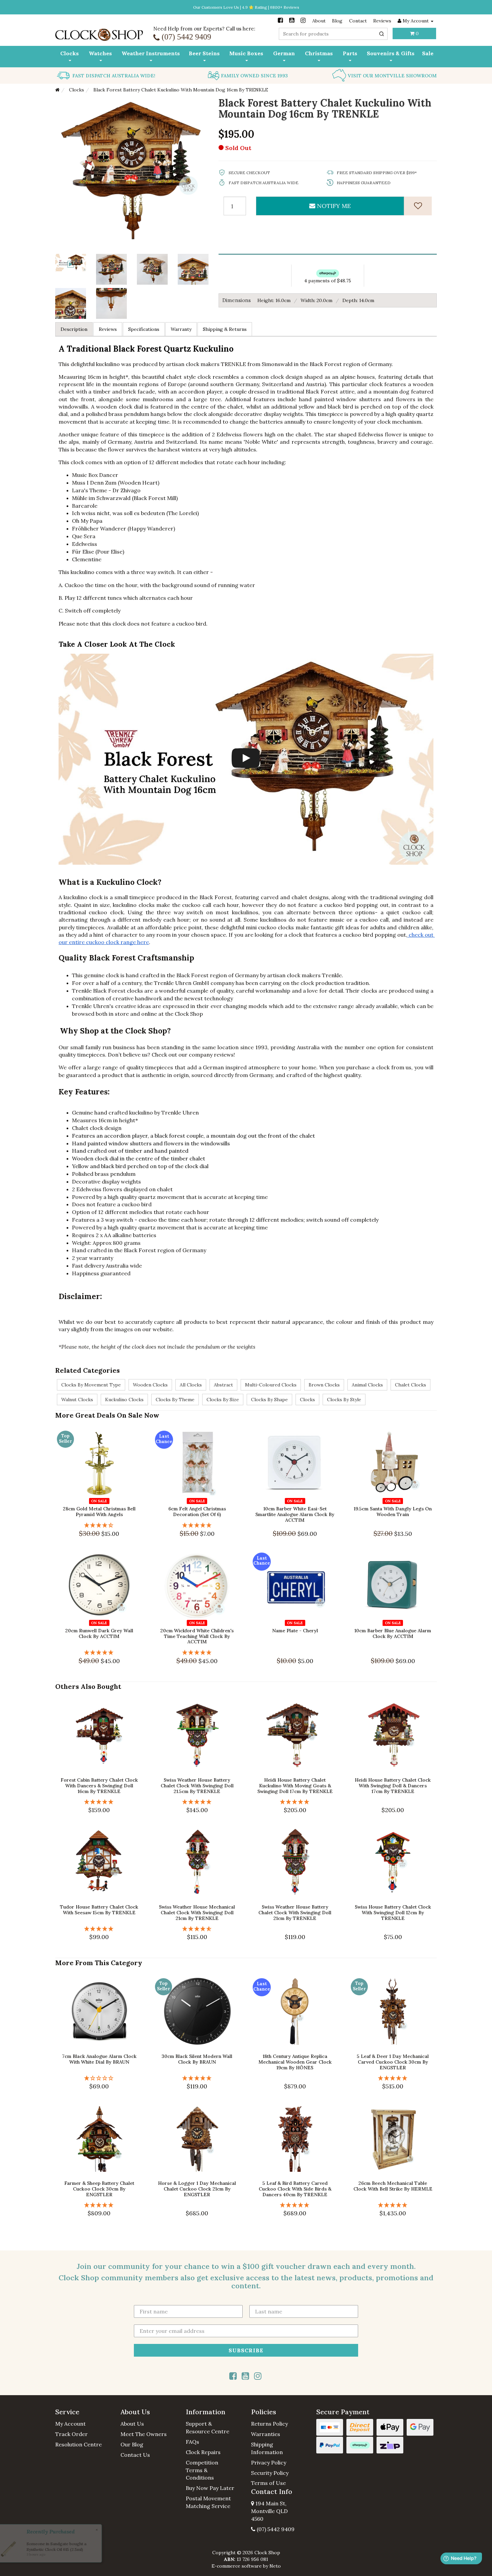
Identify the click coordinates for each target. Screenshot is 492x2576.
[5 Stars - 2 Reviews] (197, 1653)
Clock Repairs (203, 2452)
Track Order (71, 2434)
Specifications (144, 329)
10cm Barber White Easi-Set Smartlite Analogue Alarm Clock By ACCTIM (295, 1514)
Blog (337, 21)
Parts (350, 53)
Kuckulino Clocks (124, 1400)
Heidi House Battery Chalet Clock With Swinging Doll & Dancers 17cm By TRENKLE (393, 1786)
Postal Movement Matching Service (208, 2502)
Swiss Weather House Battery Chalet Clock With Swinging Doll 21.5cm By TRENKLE (197, 1786)
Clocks (69, 53)
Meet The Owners (144, 2434)
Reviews (382, 21)
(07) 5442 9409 (275, 2529)
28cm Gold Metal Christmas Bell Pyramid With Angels (99, 1512)
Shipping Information (267, 2448)
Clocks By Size (223, 1400)
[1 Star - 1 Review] (99, 2078)
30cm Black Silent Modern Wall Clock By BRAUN (197, 2059)
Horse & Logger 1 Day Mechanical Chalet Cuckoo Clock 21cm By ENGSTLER (197, 2189)
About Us (132, 2424)
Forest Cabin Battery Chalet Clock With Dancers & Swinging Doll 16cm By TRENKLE (99, 1786)
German (284, 53)
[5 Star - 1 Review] (197, 1525)
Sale (428, 53)
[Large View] (111, 269)
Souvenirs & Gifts (391, 53)
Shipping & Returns (225, 329)
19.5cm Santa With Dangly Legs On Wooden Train (393, 1512)
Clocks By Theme (175, 1400)
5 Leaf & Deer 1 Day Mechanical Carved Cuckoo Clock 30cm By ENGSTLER (393, 2062)
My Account (70, 2424)
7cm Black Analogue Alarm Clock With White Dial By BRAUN (99, 2059)
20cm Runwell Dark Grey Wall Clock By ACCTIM (99, 1633)
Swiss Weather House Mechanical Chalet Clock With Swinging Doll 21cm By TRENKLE (197, 1913)
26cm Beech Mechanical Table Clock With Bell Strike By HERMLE (393, 2186)
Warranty (181, 329)
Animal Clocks (367, 1385)
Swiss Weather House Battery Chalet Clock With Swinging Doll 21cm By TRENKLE (295, 1913)
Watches (100, 53)
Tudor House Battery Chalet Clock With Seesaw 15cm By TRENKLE (99, 1910)
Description (74, 329)
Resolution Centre (78, 2444)
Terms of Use (268, 2483)
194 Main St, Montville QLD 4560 (269, 2511)
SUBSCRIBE (246, 2350)
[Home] (57, 90)
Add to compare (102, 1492)
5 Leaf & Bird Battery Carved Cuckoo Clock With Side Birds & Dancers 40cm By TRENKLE (295, 2189)
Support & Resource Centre (208, 2427)
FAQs (192, 2442)
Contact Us (135, 2455)
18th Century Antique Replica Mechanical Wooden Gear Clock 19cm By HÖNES (295, 2062)
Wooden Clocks (150, 1385)
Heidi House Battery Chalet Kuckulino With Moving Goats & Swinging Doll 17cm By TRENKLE (295, 1786)
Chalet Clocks (411, 1385)
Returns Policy (269, 2424)
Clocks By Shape (269, 1400)
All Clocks (191, 1385)
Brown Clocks (324, 1385)
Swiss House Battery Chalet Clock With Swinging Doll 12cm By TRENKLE (393, 1913)
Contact (358, 21)
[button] (83, 2412)
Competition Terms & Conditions (202, 2470)
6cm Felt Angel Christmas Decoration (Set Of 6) (197, 1512)
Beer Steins (204, 53)
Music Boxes (246, 53)
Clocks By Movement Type (91, 1385)
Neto (275, 2566)
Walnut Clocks (77, 1400)
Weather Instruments (151, 53)
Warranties (266, 2434)
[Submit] (382, 34)
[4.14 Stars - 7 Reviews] (99, 1525)
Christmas (319, 53)
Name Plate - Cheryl (295, 1631)
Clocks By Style (344, 1400)
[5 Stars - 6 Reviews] (295, 1802)
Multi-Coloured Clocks (271, 1385)
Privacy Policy (269, 2462)
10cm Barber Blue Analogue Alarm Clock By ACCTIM (393, 1633)
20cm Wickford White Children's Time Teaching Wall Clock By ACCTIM (197, 1636)
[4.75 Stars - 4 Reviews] (197, 1929)
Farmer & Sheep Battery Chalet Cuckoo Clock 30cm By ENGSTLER (99, 2189)
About (319, 21)
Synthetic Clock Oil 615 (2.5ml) (53, 2549)
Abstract (223, 1385)
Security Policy (270, 2473)
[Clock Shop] (99, 32)
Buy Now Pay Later (210, 2488)
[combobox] (333, 34)
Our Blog (132, 2444)
